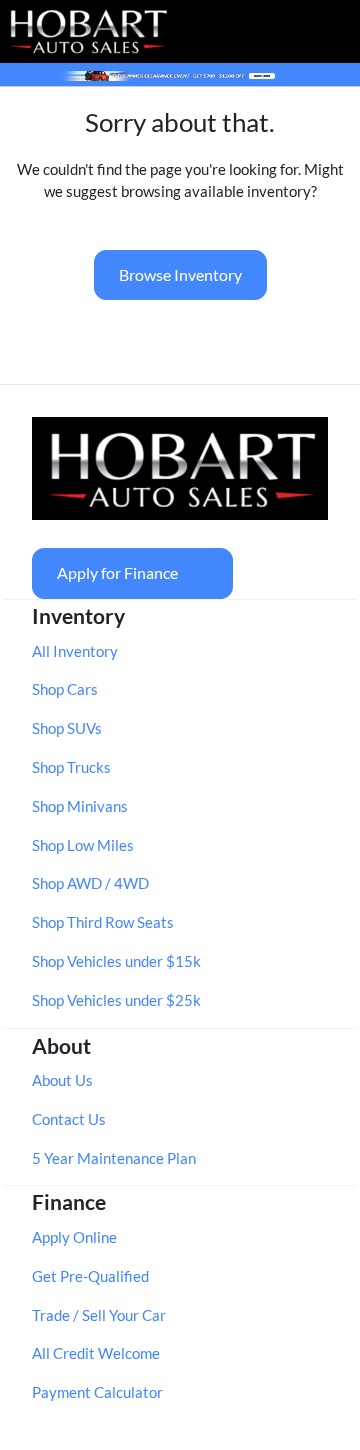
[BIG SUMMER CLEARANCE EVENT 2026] (180, 74)
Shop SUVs (67, 728)
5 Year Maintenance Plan (114, 1158)
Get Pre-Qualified (90, 1276)
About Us (62, 1080)
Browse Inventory (180, 274)
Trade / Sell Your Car (99, 1315)
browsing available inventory (216, 191)
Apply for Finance (117, 572)
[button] (260, 30)
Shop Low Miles (83, 845)
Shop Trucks (71, 767)
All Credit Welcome (96, 1353)
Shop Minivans (80, 806)
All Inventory (75, 651)
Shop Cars (65, 689)
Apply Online (74, 1237)
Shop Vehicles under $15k (116, 961)
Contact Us (69, 1119)
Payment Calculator (97, 1392)
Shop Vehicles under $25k (116, 1000)
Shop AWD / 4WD (90, 883)
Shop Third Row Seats (103, 922)
